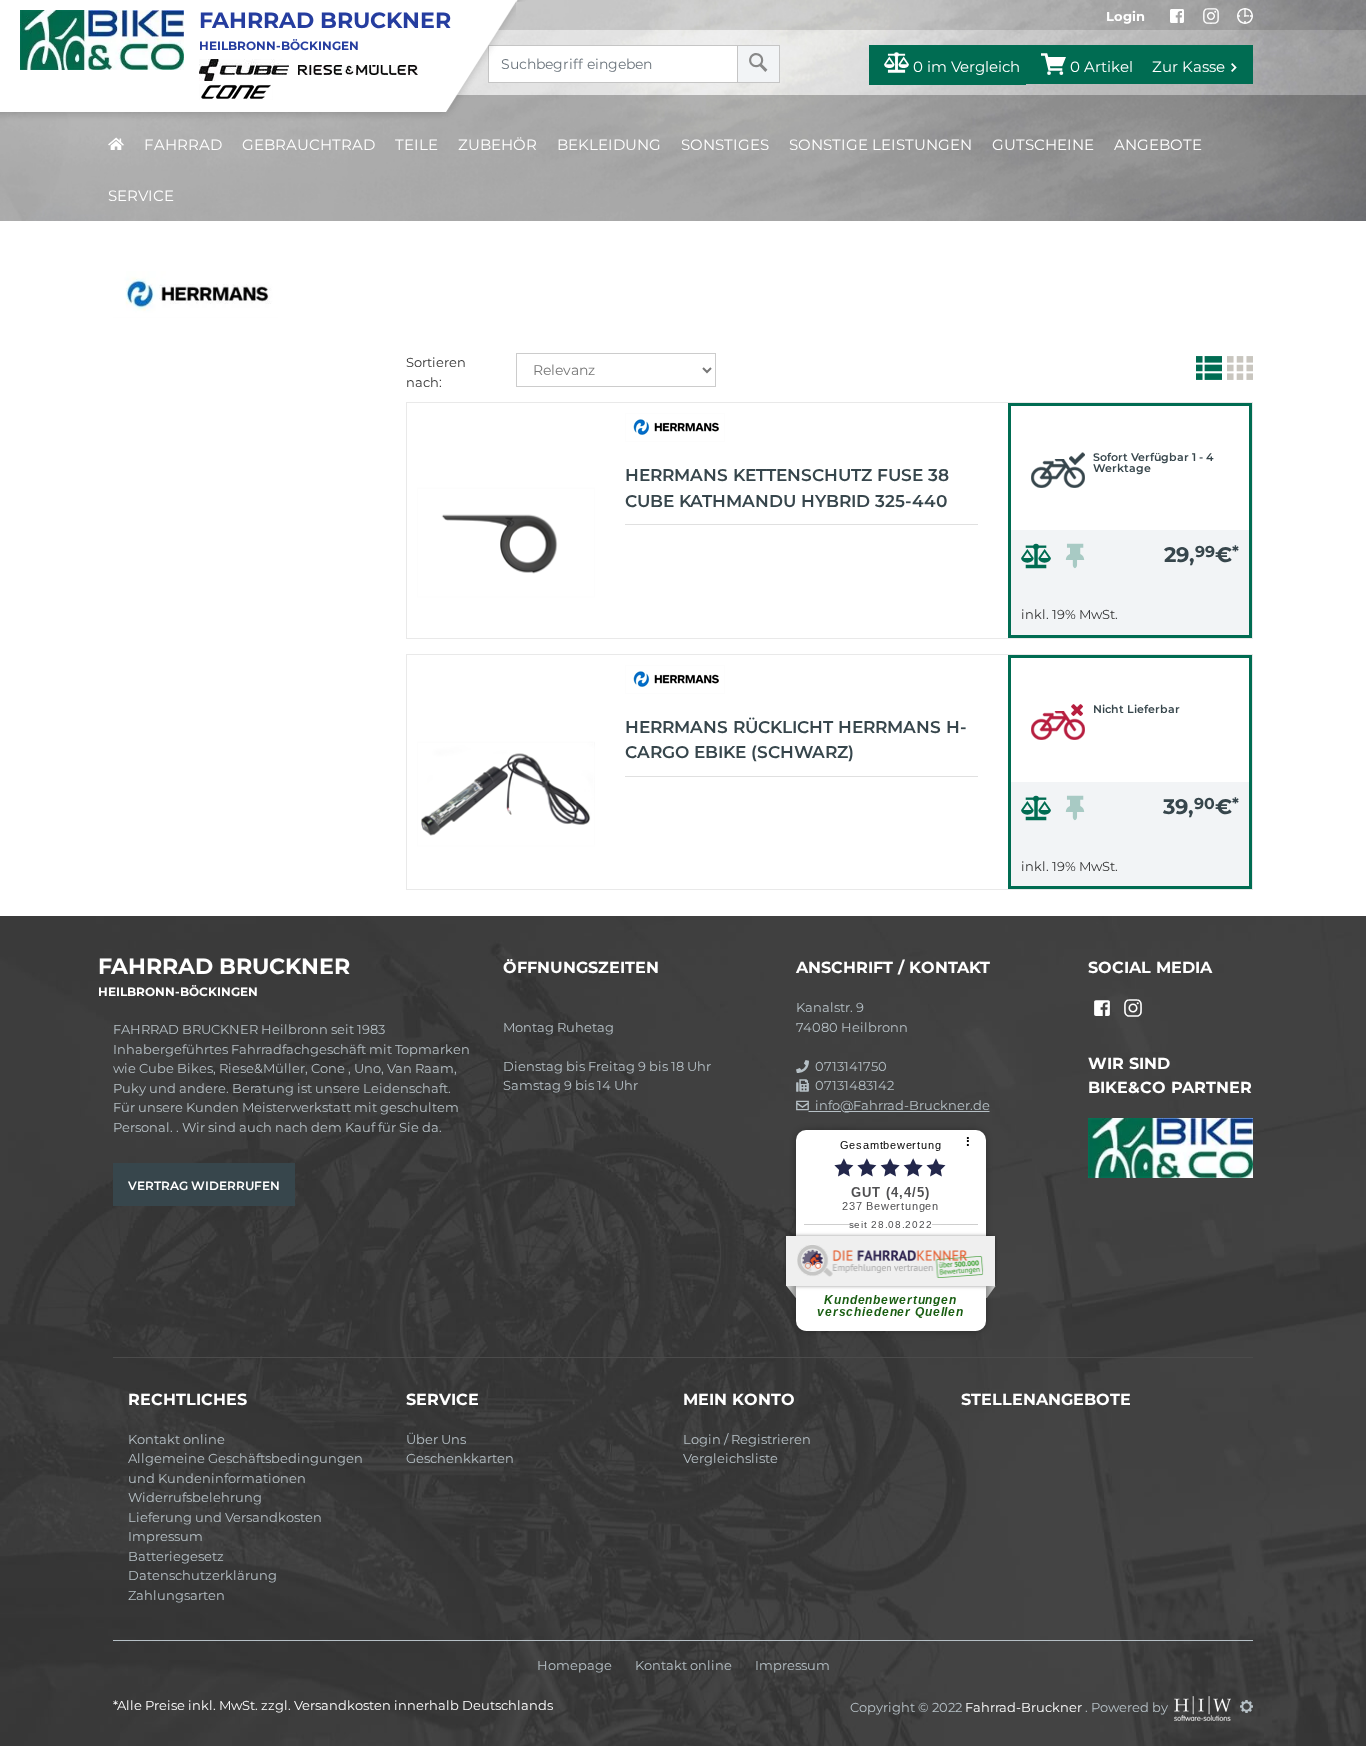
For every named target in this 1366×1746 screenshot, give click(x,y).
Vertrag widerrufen (204, 1185)
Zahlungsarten (176, 1595)
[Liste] (1206, 372)
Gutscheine (1043, 144)
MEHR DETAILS (1130, 617)
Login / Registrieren (747, 1439)
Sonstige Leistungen (880, 144)
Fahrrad (183, 144)
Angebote (1158, 144)
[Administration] (1246, 1706)
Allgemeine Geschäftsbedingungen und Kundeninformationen (245, 1468)
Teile (416, 144)
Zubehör (497, 144)
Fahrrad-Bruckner (1025, 1706)
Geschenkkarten (460, 1458)
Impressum (165, 1536)
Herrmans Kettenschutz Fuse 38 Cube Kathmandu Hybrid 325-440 (787, 488)
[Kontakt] (1245, 16)
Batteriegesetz (176, 1556)
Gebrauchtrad (308, 144)
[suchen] (758, 64)
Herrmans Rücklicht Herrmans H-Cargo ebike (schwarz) (796, 740)
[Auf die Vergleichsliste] (1039, 561)
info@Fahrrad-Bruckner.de (899, 1105)
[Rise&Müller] (361, 69)
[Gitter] (1237, 372)
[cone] (239, 90)
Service (141, 195)
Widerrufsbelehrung (195, 1497)
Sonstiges (725, 144)
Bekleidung (609, 144)
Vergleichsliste (730, 1458)
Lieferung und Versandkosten (225, 1517)
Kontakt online (176, 1439)
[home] (116, 144)
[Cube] (247, 69)
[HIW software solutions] (1204, 1706)
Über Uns (436, 1439)
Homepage (574, 1665)
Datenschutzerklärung (202, 1575)
